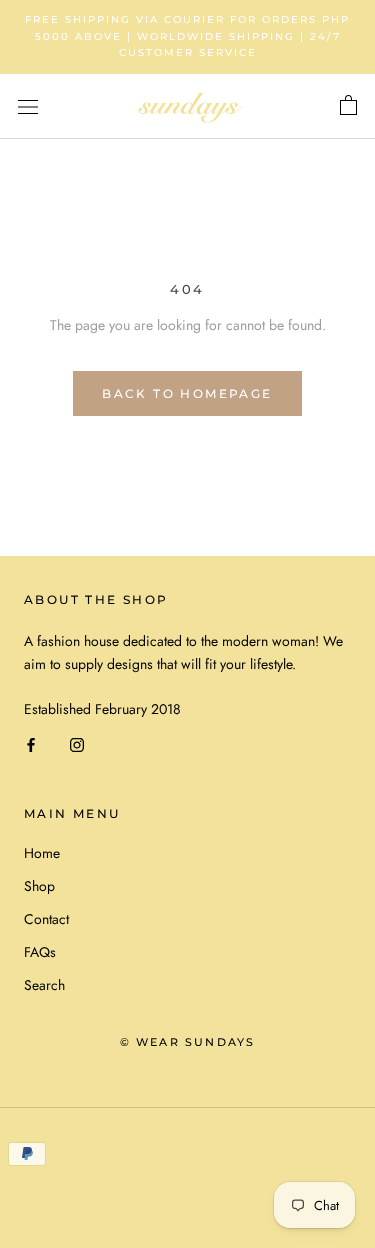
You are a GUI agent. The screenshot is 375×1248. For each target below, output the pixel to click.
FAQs (40, 952)
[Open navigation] (28, 107)
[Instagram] (77, 743)
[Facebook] (31, 743)
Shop (39, 886)
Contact (46, 919)
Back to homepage (187, 393)
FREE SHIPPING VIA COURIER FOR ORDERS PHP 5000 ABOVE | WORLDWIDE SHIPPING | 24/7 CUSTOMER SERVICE (187, 36)
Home (42, 853)
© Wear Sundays (188, 1042)
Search (44, 985)
